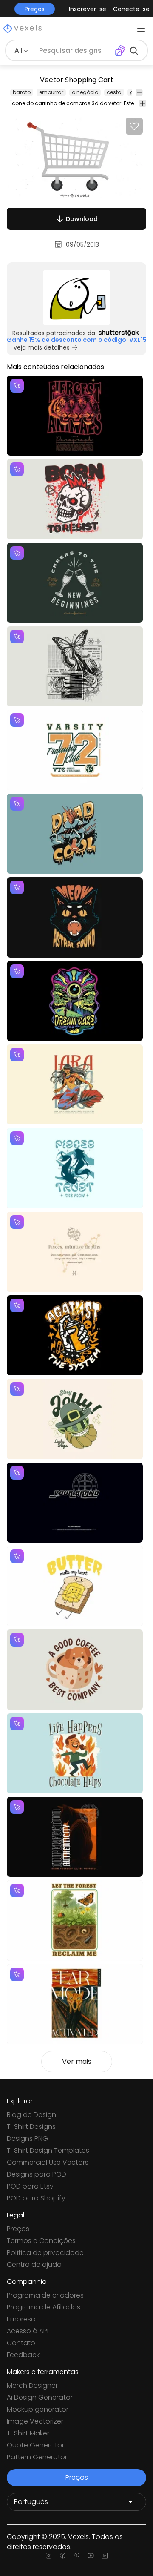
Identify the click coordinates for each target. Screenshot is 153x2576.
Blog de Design (31, 2115)
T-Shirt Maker (28, 2433)
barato (22, 92)
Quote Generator (35, 2445)
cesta (114, 92)
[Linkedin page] (105, 2556)
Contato (21, 2343)
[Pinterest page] (77, 2556)
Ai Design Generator (40, 2397)
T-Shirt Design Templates (48, 2150)
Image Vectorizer (35, 2421)
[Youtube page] (91, 2556)
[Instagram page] (49, 2556)
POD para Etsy (30, 2186)
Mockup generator (38, 2409)
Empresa (21, 2319)
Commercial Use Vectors (48, 2162)
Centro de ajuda (34, 2265)
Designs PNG (27, 2139)
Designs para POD (37, 2174)
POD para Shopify (36, 2198)
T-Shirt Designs (31, 2127)
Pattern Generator (37, 2457)
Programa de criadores (45, 2295)
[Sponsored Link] (76, 298)
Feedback (23, 2355)
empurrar (51, 92)
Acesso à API (28, 2331)
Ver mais (77, 2061)
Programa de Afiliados (44, 2307)
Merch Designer (32, 2385)
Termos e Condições (41, 2241)
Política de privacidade (45, 2253)
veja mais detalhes (42, 347)
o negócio (85, 92)
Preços (18, 2229)
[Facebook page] (63, 2556)
